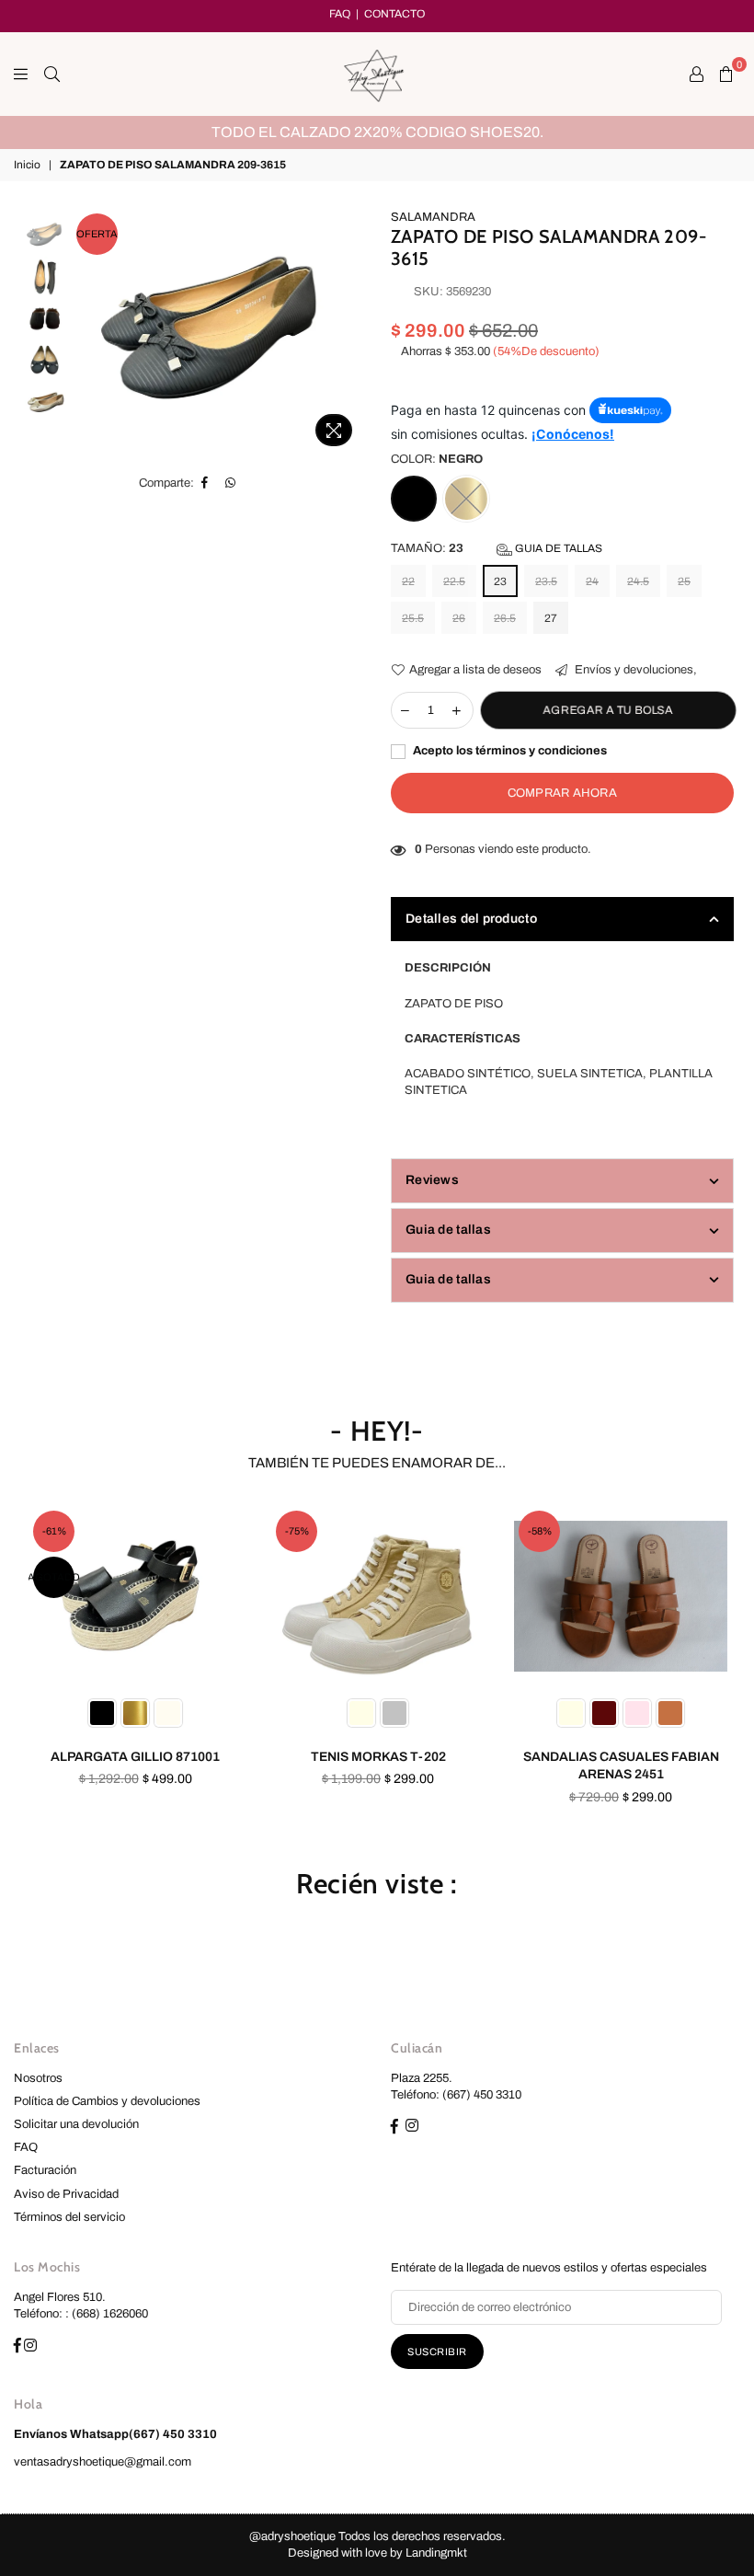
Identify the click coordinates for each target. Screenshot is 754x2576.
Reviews (432, 1180)
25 (684, 581)
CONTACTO (394, 14)
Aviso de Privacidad (66, 2194)
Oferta (97, 234)
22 (408, 581)
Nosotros (38, 2078)
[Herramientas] (697, 74)
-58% (540, 1531)
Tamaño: (497, 548)
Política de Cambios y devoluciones (107, 2101)
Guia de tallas (557, 548)
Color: (437, 459)
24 (592, 581)
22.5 (454, 581)
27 (551, 618)
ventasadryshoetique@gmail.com (103, 2462)
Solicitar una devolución (76, 2124)
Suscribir (437, 2352)
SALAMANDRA (433, 217)
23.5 (546, 581)
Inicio (27, 165)
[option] (377, 132)
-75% (297, 1531)
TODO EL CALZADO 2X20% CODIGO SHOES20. (377, 132)
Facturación (45, 2170)
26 (459, 618)
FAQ (340, 14)
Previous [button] (88, 332)
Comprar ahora (562, 793)
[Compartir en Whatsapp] (231, 483)
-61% (54, 1531)
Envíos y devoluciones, (634, 670)
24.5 (638, 581)
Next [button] (350, 318)
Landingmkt (436, 2553)
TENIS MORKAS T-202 (378, 1757)
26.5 (505, 618)
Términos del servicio (69, 2217)
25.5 (413, 618)
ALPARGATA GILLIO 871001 (135, 1757)
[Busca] (52, 74)
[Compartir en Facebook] (205, 483)
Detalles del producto (471, 919)
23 (500, 581)
